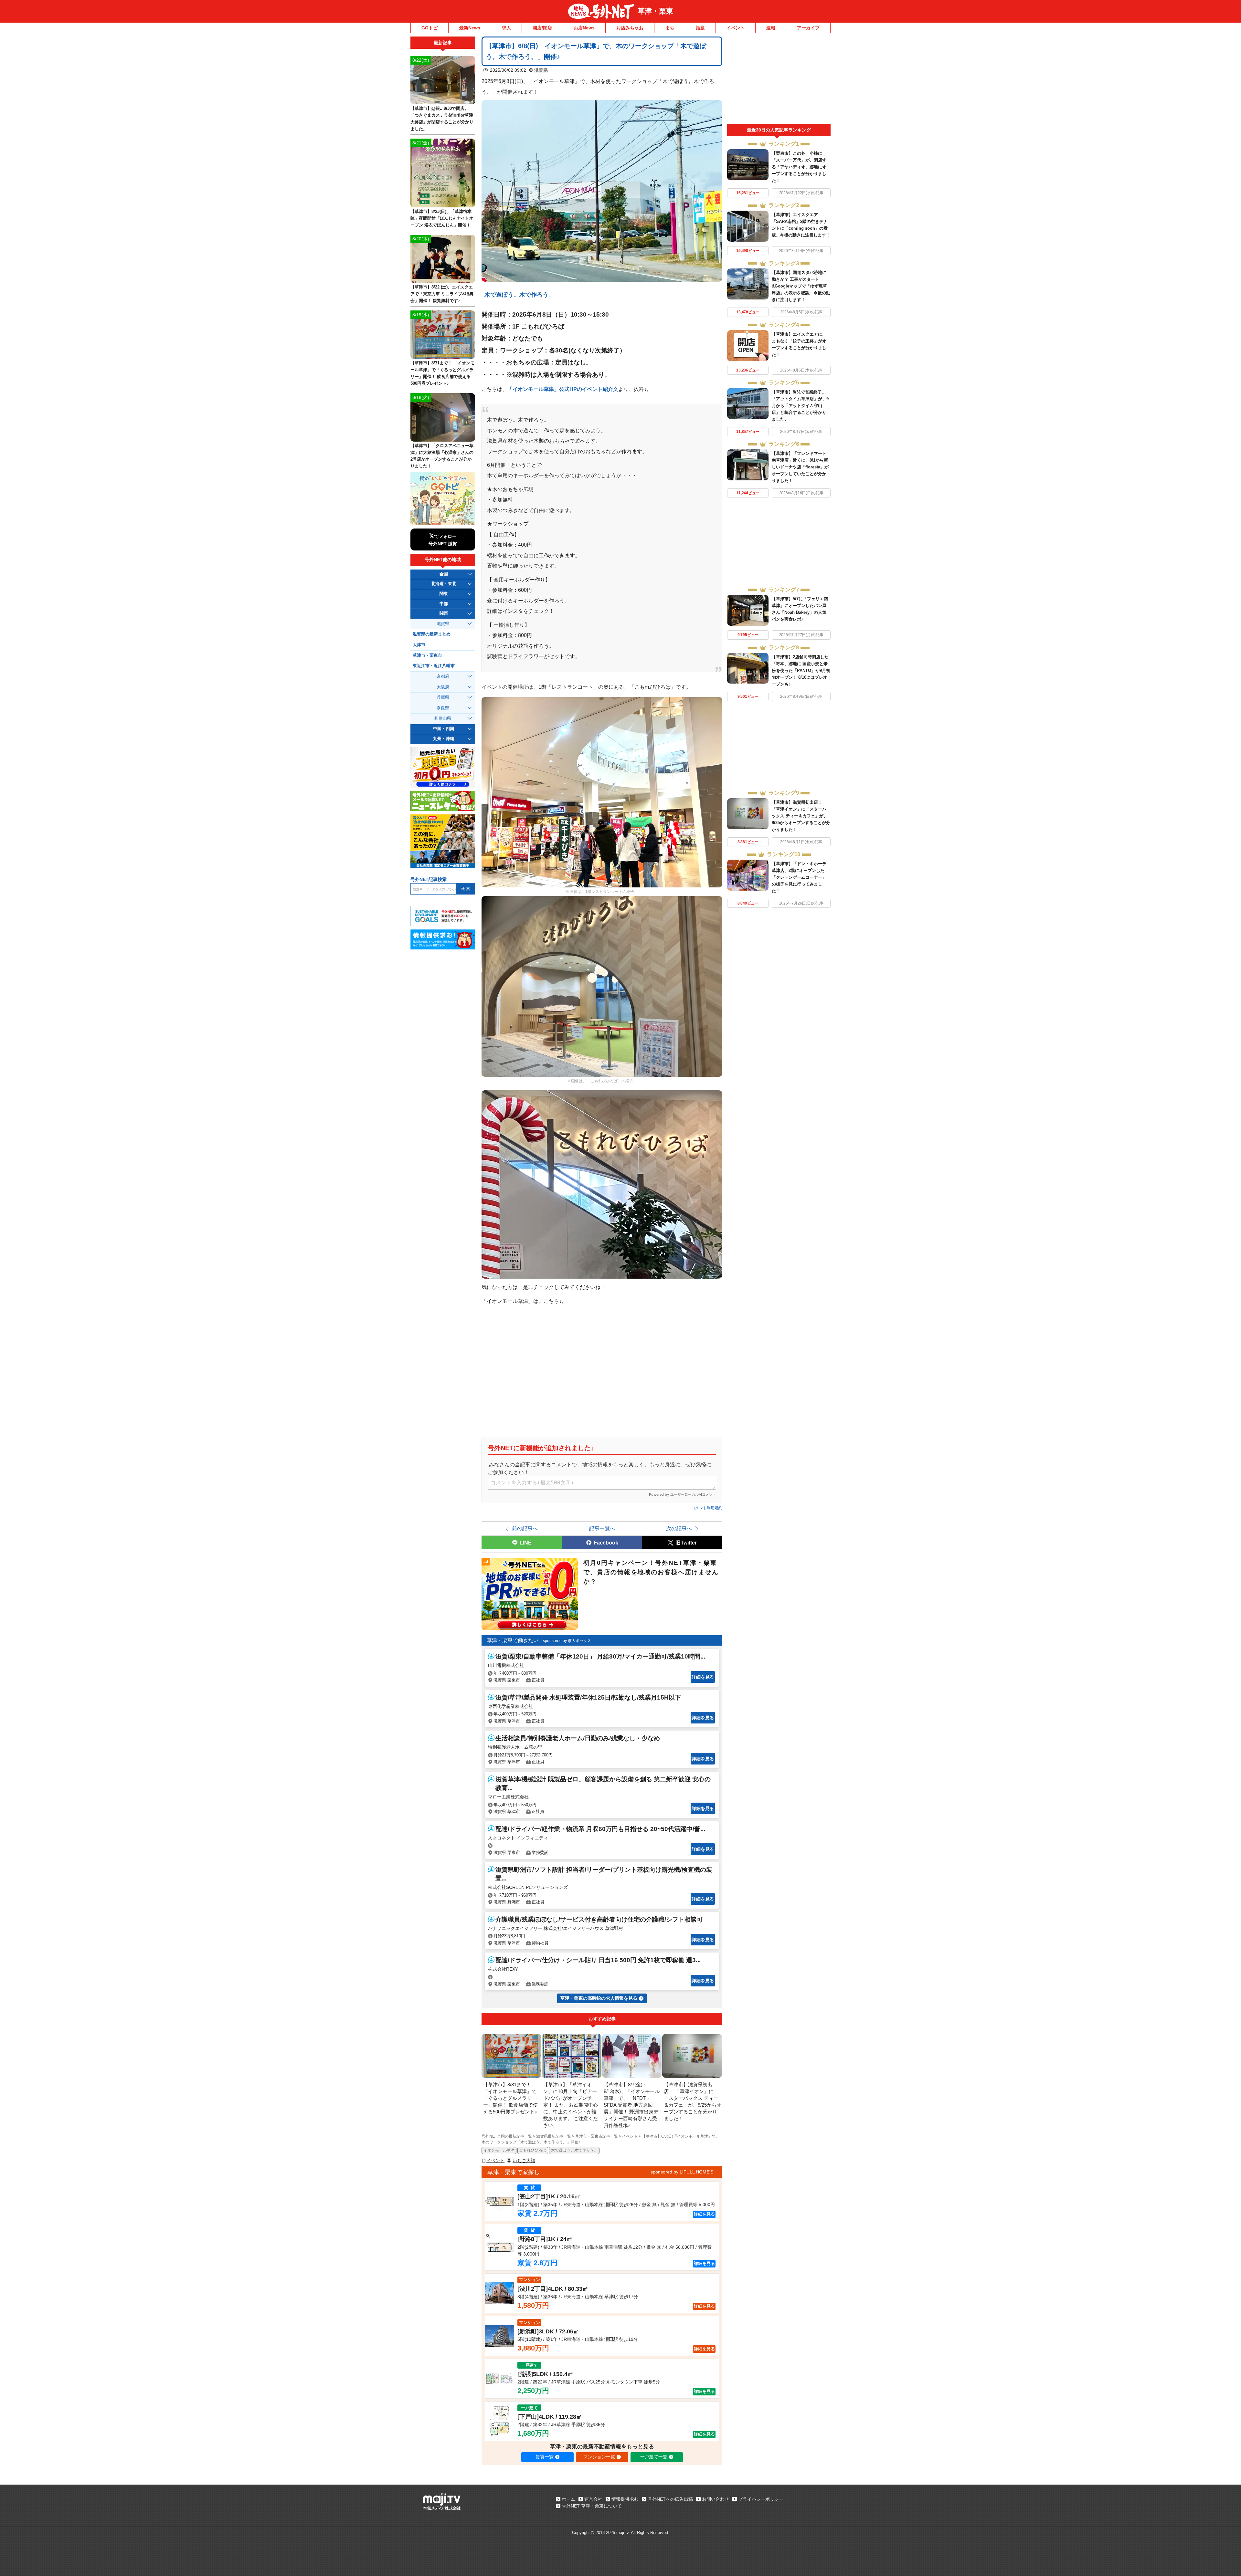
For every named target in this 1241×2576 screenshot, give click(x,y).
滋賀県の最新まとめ (432, 634)
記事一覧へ (602, 1528)
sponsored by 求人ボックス (567, 1641)
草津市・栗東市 (427, 655)
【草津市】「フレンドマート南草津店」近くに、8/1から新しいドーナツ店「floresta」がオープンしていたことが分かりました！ (800, 467)
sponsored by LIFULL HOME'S (682, 2172)
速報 (771, 28)
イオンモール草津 (499, 2150)
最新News (470, 28)
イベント (736, 28)
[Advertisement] (779, 80)
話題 (700, 28)
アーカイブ (808, 28)
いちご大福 (524, 2161)
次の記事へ (679, 1528)
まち (670, 28)
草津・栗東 (655, 11)
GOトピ (430, 28)
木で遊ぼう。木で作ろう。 (519, 295)
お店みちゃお (630, 28)
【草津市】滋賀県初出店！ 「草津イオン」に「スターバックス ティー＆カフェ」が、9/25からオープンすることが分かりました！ (801, 816)
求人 (506, 28)
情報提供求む (625, 2499)
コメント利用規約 (707, 1508)
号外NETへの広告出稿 (670, 2499)
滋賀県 (541, 70)
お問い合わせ (716, 2499)
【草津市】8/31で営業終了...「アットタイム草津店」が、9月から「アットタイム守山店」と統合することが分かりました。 (800, 406)
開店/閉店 (542, 28)
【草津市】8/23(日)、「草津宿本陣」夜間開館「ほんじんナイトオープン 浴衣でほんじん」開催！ (442, 218)
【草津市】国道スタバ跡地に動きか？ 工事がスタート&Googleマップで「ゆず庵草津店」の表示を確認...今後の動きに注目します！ (801, 286)
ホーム (568, 2499)
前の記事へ (525, 1528)
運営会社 (593, 2499)
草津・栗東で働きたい (513, 1640)
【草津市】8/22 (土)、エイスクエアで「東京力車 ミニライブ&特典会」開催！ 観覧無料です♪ (442, 294)
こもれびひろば (533, 2150)
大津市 (419, 645)
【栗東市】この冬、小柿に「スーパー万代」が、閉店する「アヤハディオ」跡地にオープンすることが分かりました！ (799, 167)
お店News (584, 28)
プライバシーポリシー (761, 2499)
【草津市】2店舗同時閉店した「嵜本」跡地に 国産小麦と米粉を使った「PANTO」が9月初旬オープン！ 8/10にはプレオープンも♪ (801, 670)
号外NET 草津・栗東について (592, 2506)
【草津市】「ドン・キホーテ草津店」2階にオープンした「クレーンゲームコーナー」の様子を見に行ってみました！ (799, 877)
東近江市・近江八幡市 (434, 666)
